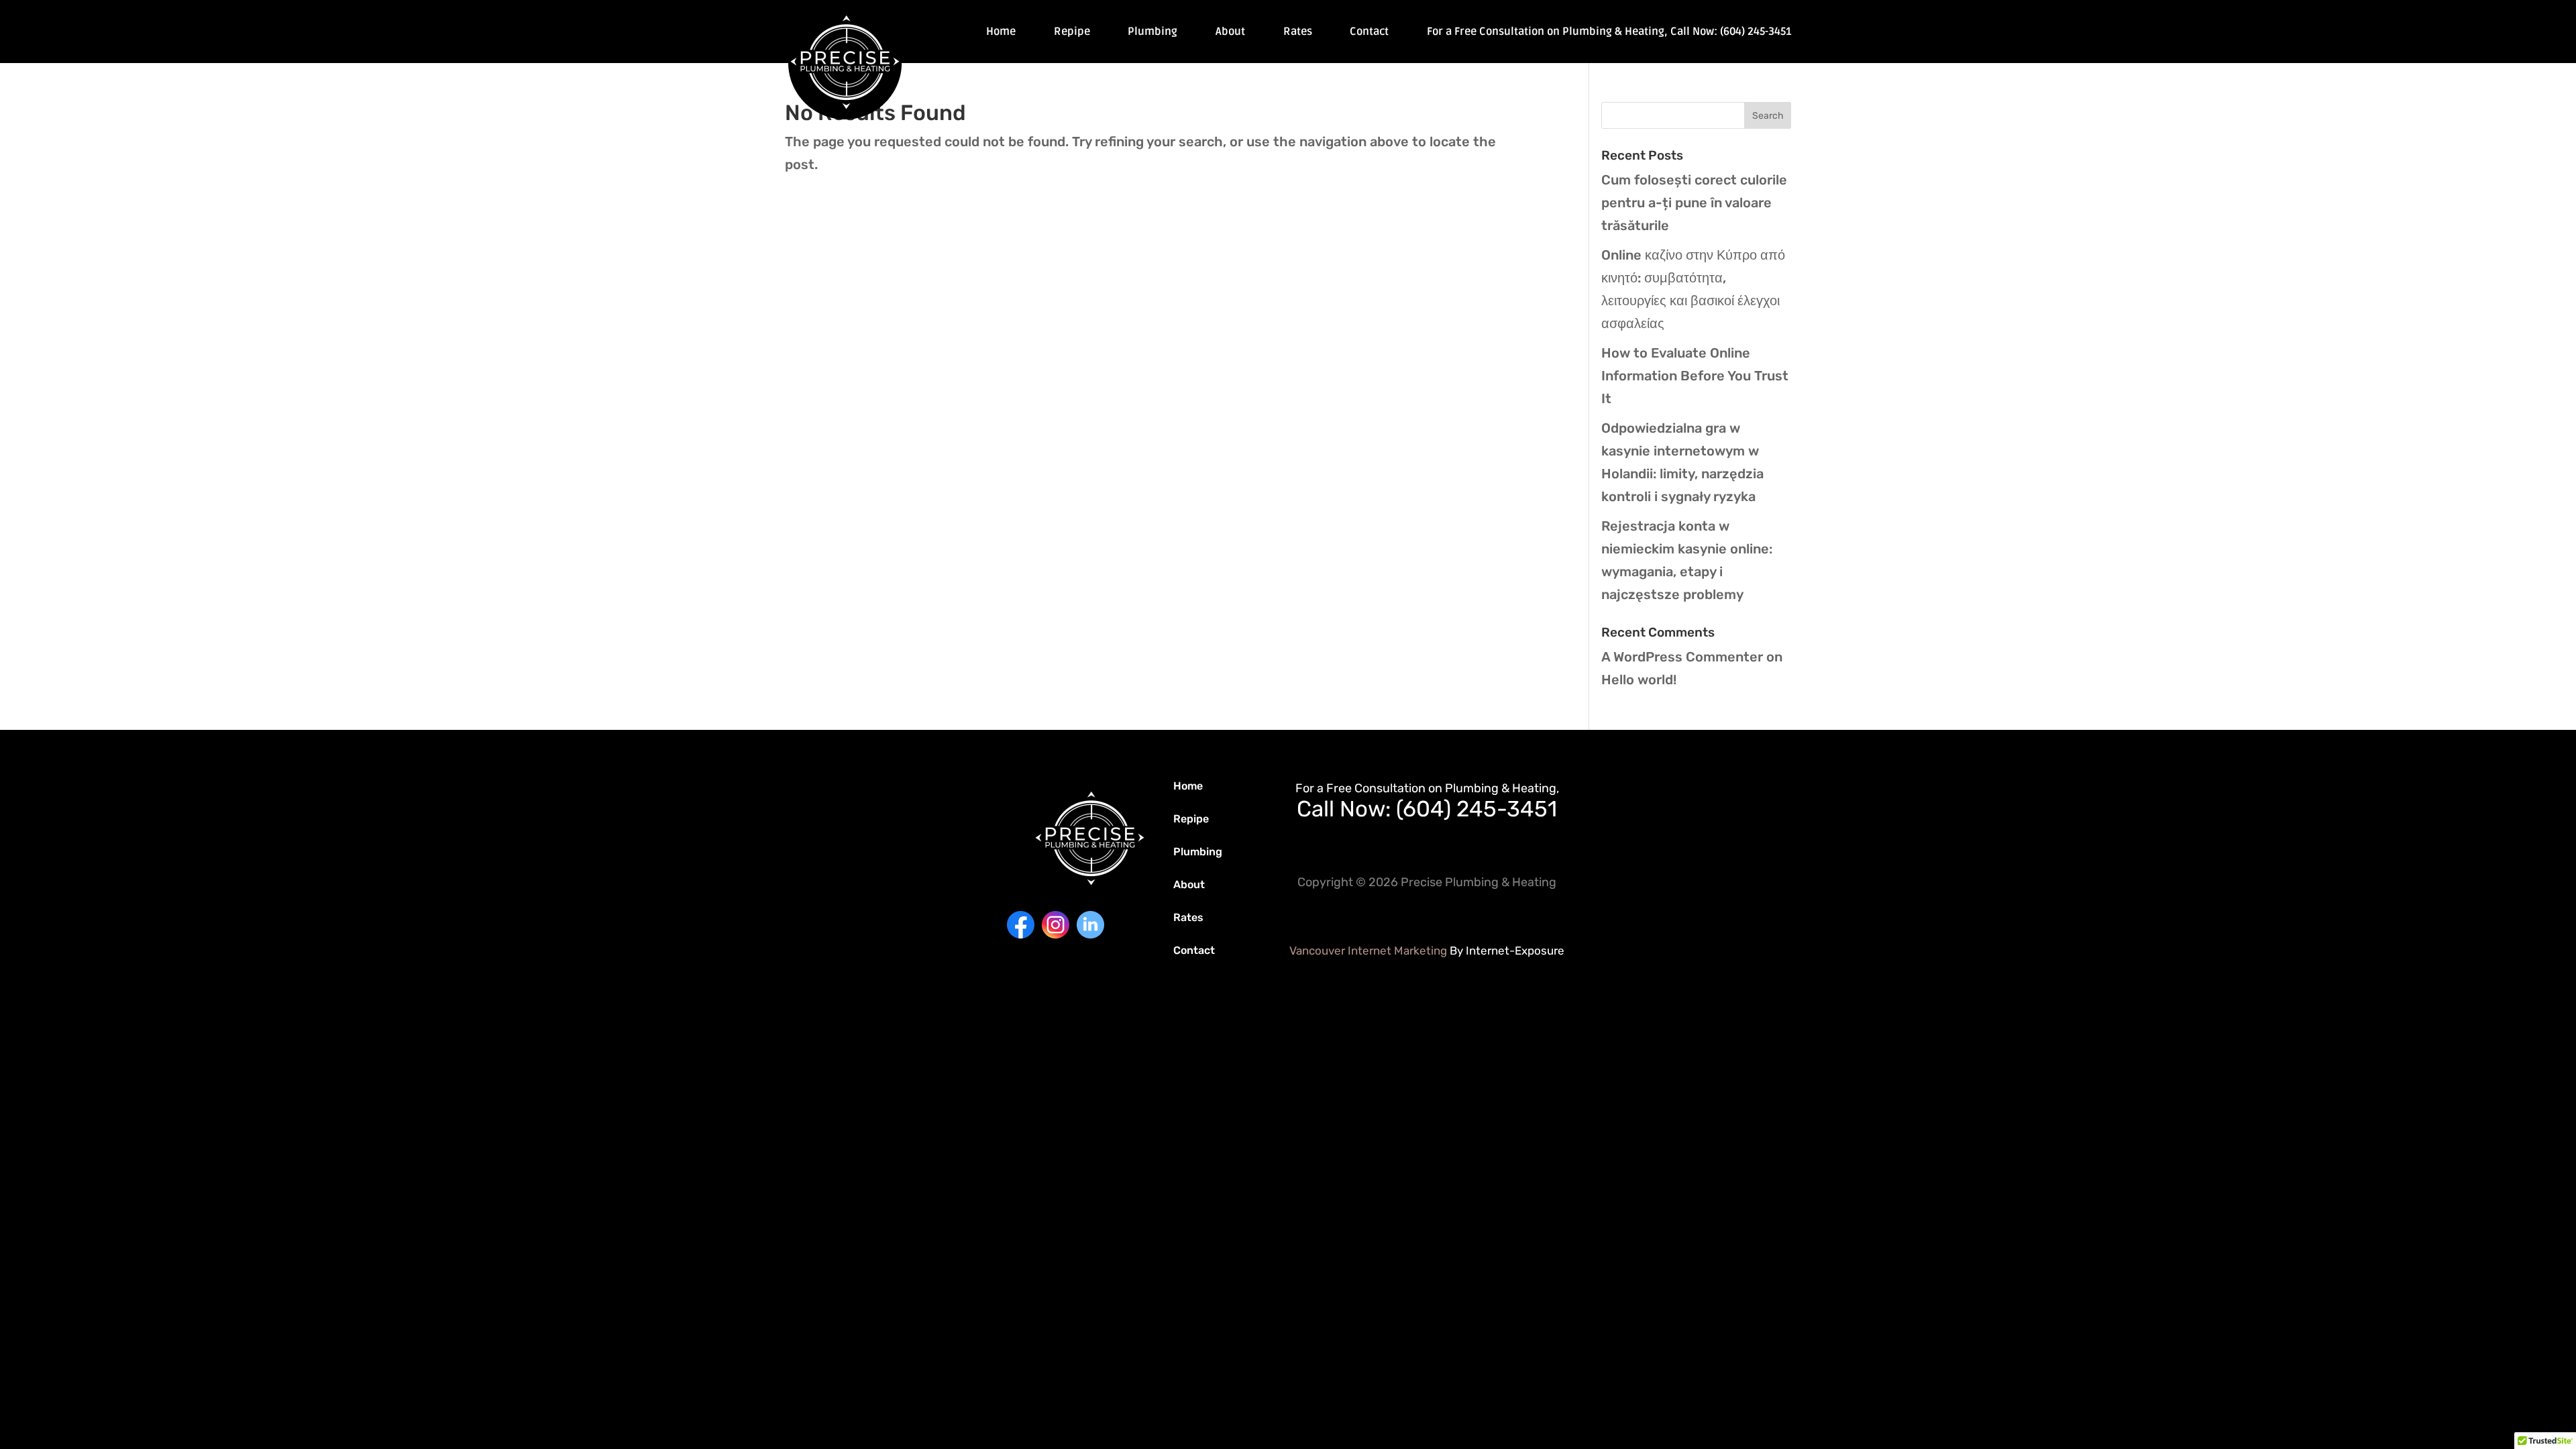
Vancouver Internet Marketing (1368, 951)
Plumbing (1152, 33)
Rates (1298, 33)
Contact (1369, 33)
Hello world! (1639, 680)
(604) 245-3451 (1477, 809)
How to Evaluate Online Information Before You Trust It (1695, 376)
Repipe (1072, 33)
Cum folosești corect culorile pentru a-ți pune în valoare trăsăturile (1694, 203)
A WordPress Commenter (1682, 657)
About (1230, 33)
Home (1001, 33)
